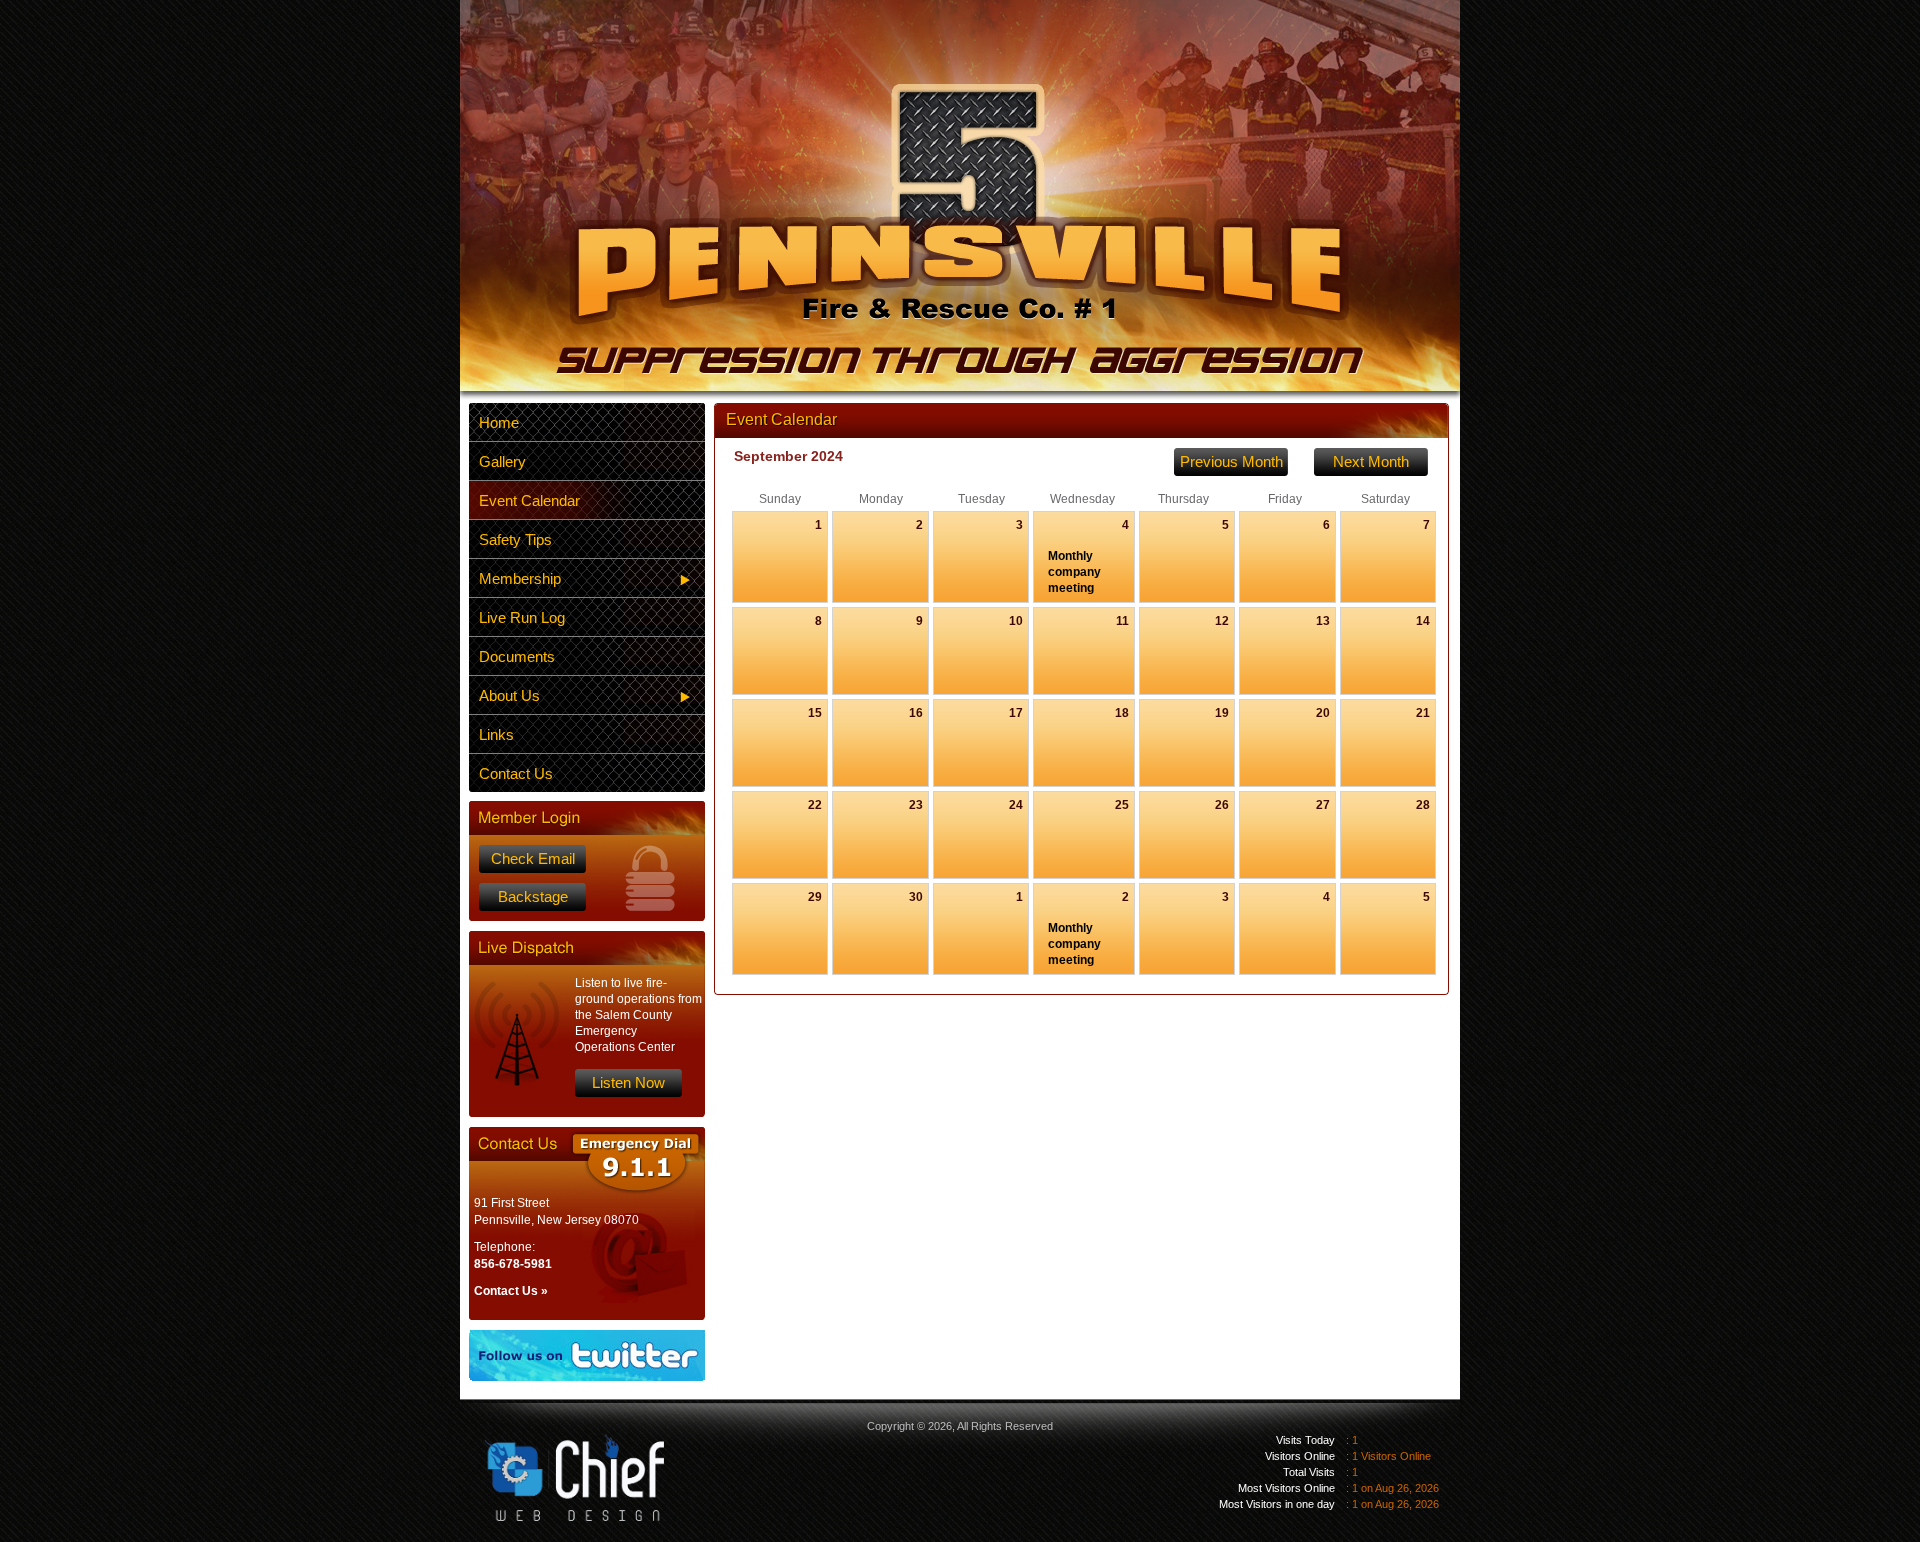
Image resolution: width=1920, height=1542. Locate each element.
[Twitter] (587, 1355)
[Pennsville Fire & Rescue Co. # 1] (960, 229)
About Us (509, 695)
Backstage (533, 896)
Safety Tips (515, 539)
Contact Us (516, 773)
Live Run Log (522, 617)
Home (499, 422)
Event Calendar (529, 500)
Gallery (502, 461)
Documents (517, 656)
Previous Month (1231, 461)
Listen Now (628, 1082)
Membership (520, 578)
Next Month (1371, 461)
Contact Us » (511, 1291)
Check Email (533, 858)
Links (496, 734)
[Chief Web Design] (559, 1462)
